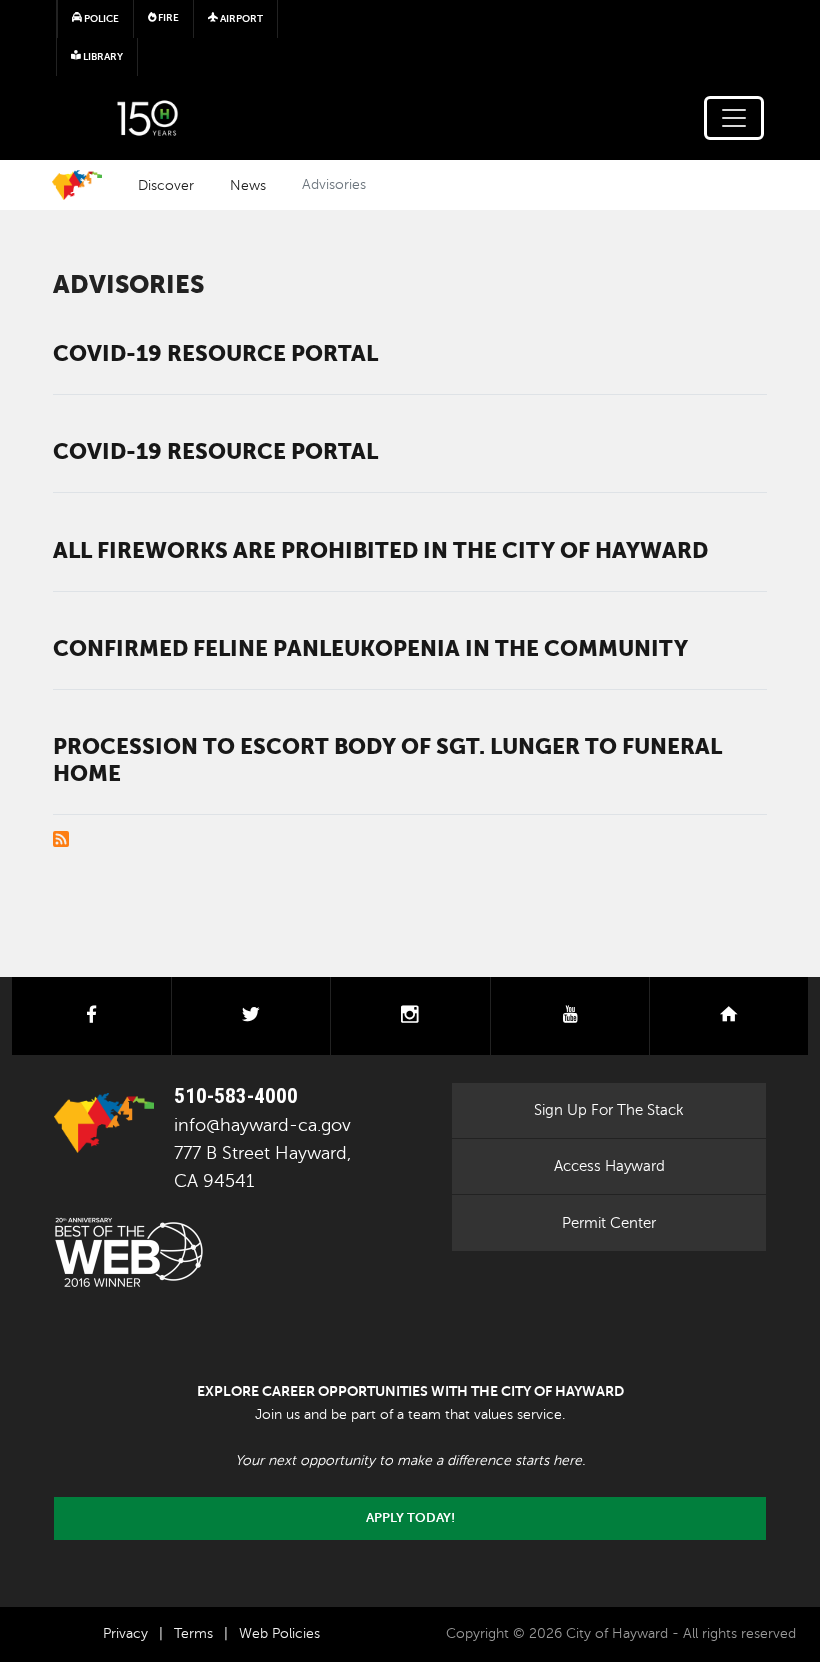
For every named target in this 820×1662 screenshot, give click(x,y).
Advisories (128, 284)
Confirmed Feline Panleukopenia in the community (370, 648)
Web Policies (279, 1633)
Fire (167, 17)
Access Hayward (609, 1166)
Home (77, 185)
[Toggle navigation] (734, 118)
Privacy (125, 1633)
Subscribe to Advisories (61, 839)
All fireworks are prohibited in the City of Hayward (380, 550)
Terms (193, 1633)
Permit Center (609, 1223)
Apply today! (410, 1518)
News (248, 185)
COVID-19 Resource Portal (215, 353)
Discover (166, 185)
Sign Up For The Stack (609, 1110)
